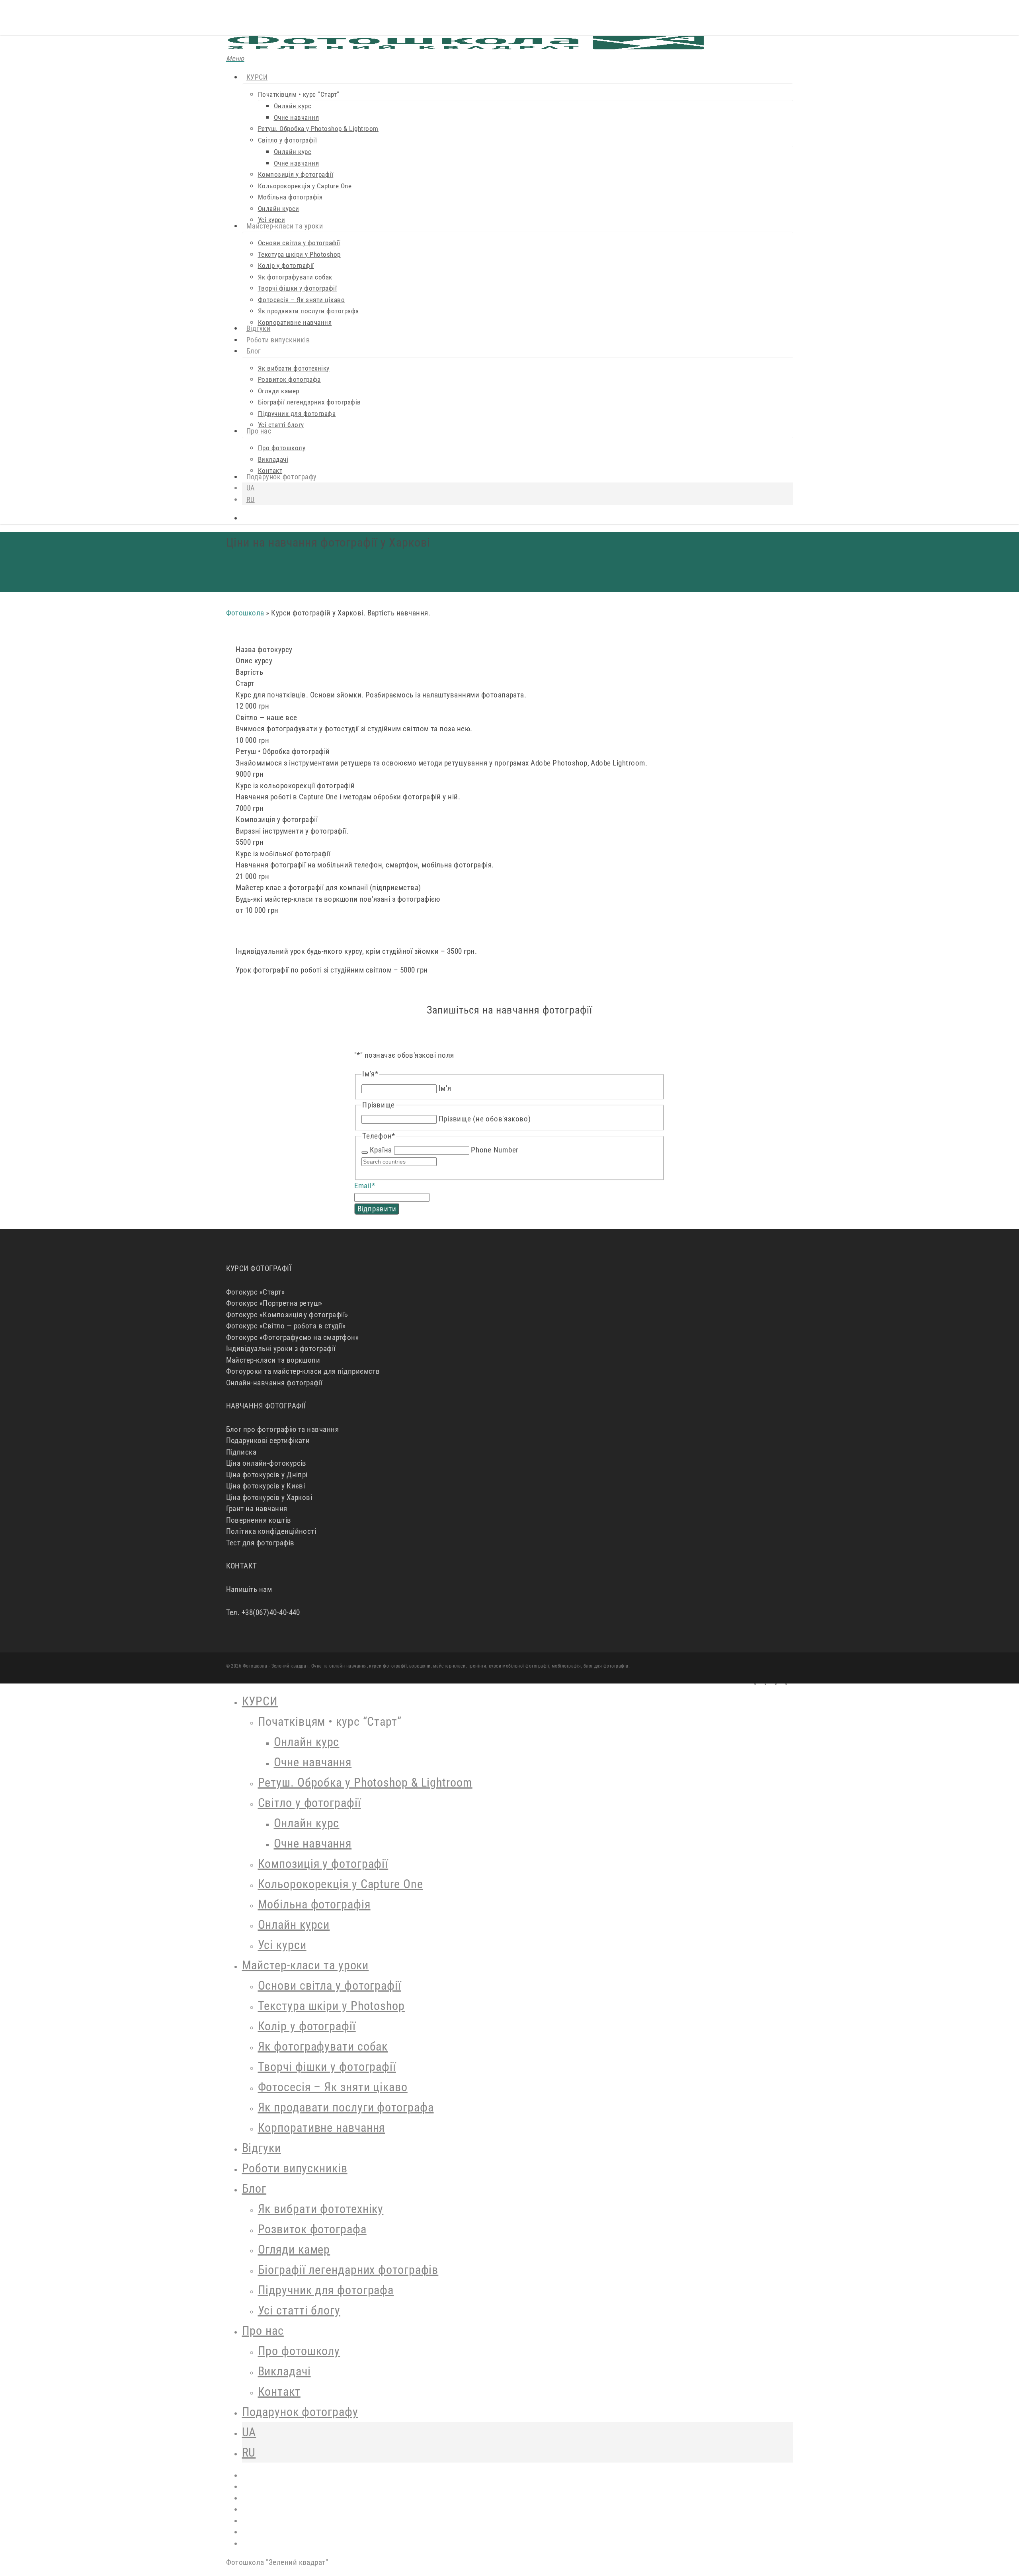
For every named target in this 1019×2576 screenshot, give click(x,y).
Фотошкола (245, 613)
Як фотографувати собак (323, 2046)
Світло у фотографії (309, 1803)
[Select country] (365, 1152)
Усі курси (282, 1945)
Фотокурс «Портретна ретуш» (274, 1303)
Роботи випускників (295, 2168)
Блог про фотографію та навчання (283, 1429)
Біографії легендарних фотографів (348, 2270)
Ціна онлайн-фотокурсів (266, 1463)
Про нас (263, 2331)
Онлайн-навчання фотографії (274, 1383)
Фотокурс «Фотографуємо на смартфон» (293, 1337)
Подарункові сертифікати (268, 1440)
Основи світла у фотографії (330, 1985)
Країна (381, 1150)
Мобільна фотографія (314, 1904)
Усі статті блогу (299, 2310)
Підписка (241, 1452)
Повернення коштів (259, 1520)
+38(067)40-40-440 (271, 1612)
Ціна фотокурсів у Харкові (269, 1497)
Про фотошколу (299, 2351)
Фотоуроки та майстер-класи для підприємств (303, 1371)
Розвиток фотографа (312, 2229)
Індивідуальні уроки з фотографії (281, 1349)
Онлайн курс (307, 1742)
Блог (254, 2188)
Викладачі (284, 2371)
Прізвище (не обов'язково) (485, 1119)
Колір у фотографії (307, 2026)
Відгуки (262, 2148)
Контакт (279, 2391)
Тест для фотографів (260, 1543)
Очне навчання (313, 1762)
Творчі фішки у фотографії (327, 2067)
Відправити (377, 1209)
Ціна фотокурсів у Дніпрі (267, 1475)
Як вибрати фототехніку (321, 2209)
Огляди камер (294, 2249)
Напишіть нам (249, 1589)
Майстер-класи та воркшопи (273, 1360)
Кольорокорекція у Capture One (341, 1884)
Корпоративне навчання (322, 2128)
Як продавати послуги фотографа (346, 2107)
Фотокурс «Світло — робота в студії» (286, 1326)
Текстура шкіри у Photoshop (331, 2006)
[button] (235, 58)
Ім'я (445, 1088)
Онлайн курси (294, 1925)
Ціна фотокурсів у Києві (266, 1486)
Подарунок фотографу (300, 2412)
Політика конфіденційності (271, 1531)
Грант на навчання (257, 1509)
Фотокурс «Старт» (256, 1292)
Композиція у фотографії (323, 1864)
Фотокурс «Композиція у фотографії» (287, 1315)
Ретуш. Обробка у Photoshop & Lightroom (365, 1782)
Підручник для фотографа (326, 2290)
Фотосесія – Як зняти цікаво (333, 2087)
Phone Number (495, 1150)
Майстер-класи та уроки (306, 1965)
